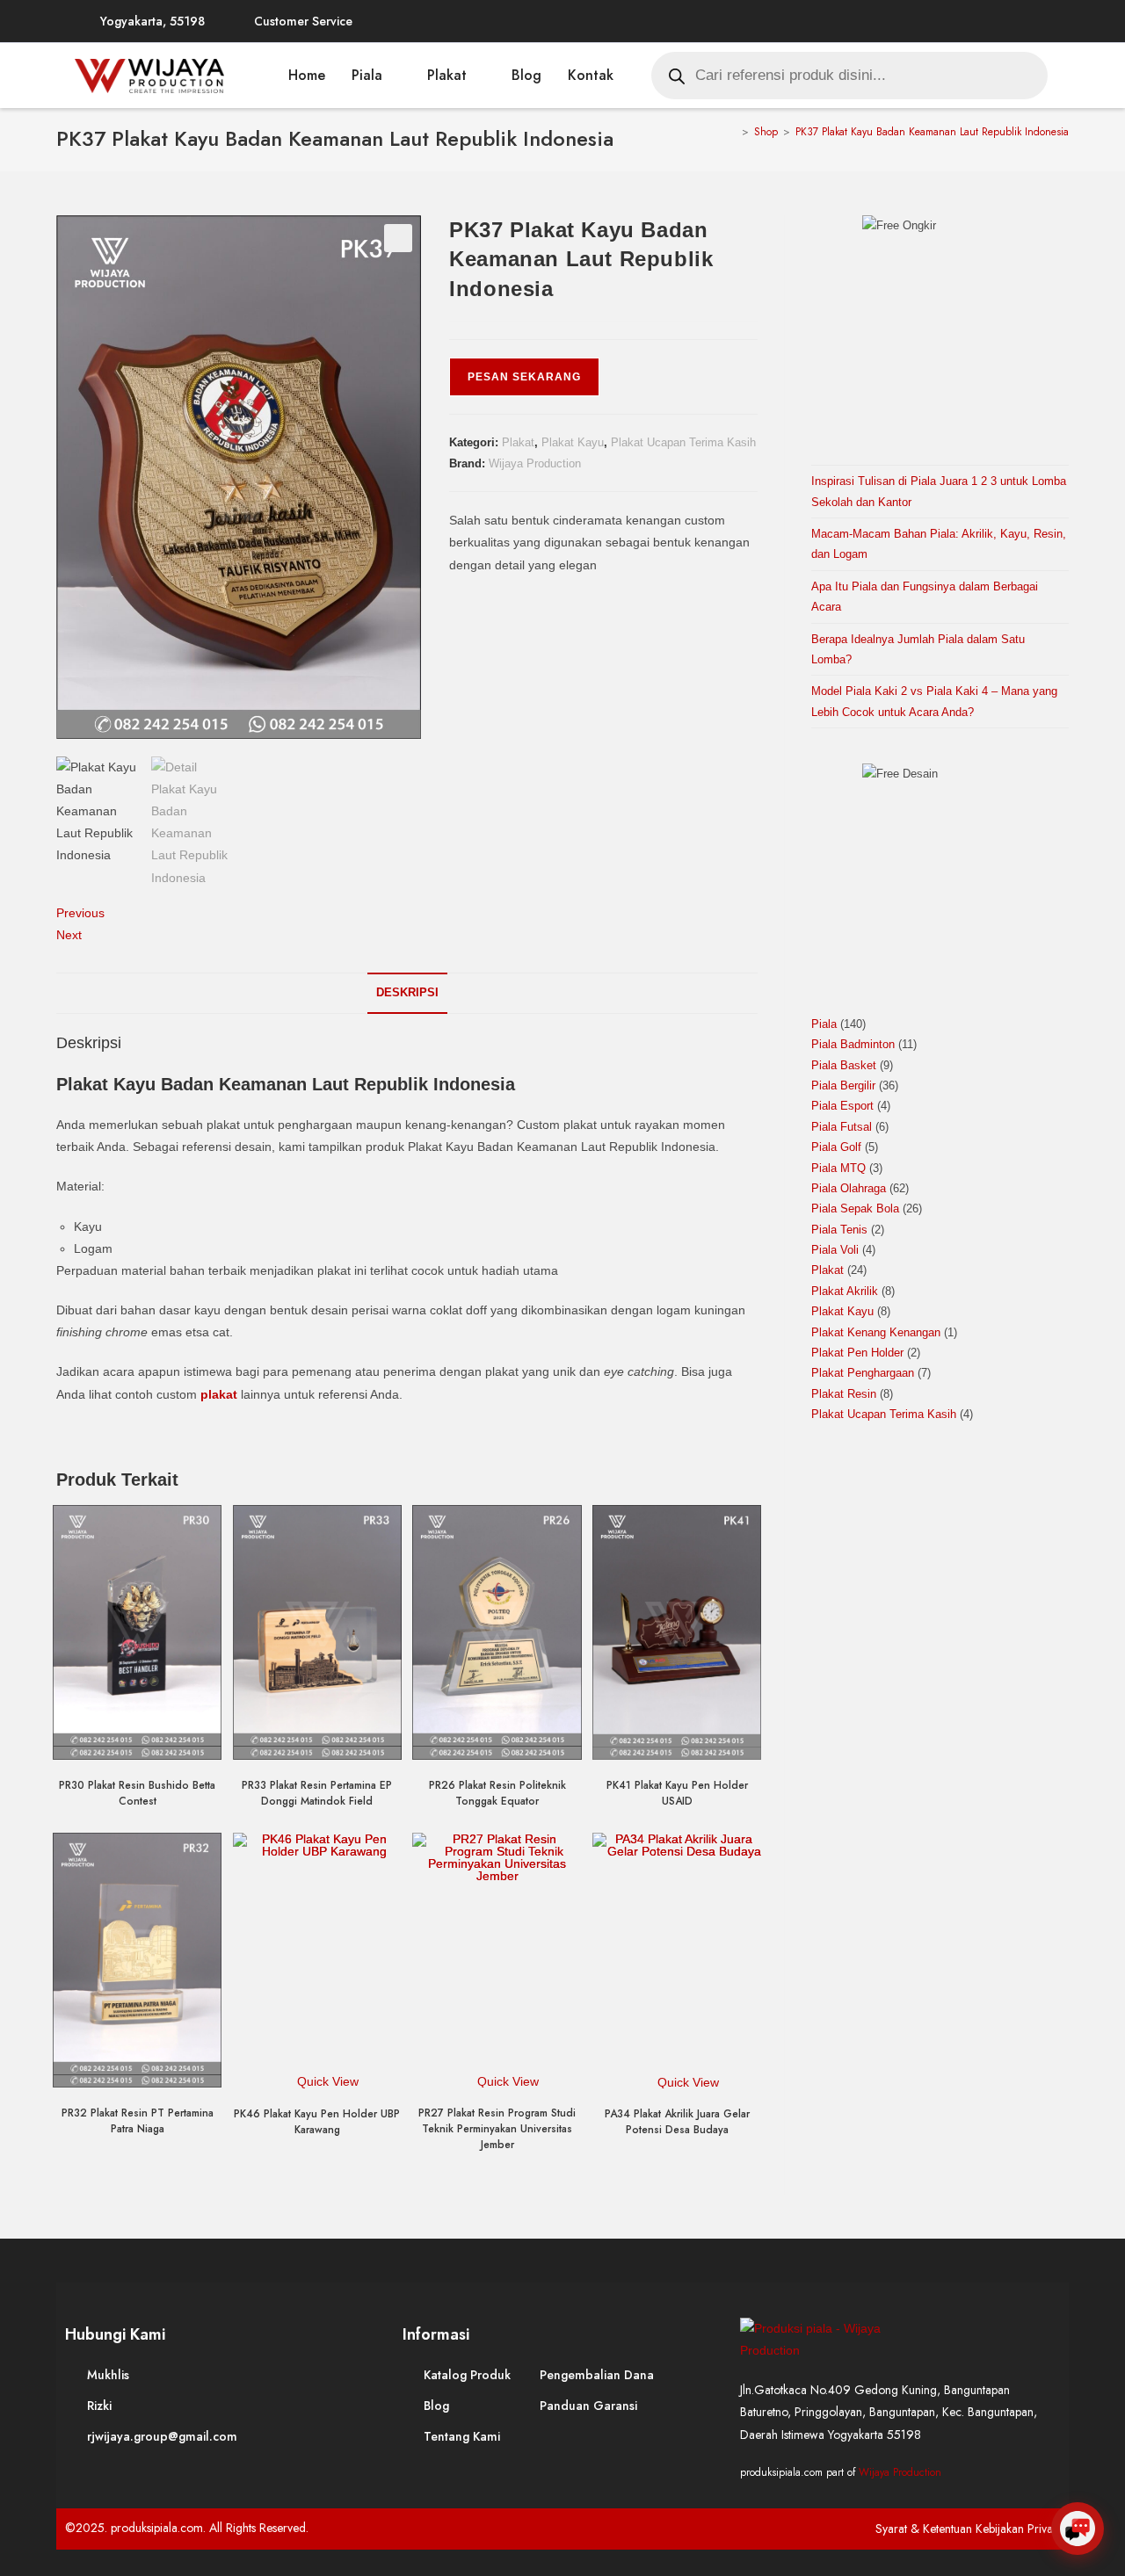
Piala (367, 75)
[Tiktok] (1032, 21)
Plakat (447, 75)
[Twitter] (891, 21)
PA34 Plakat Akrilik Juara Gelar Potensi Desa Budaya (677, 2122)
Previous (80, 913)
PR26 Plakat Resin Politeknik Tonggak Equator (497, 1793)
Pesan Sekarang (524, 377)
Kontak (591, 75)
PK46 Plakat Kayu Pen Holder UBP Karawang (317, 2122)
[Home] (733, 132)
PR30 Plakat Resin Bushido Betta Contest (137, 1793)
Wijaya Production (535, 463)
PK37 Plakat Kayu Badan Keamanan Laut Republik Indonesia (932, 132)
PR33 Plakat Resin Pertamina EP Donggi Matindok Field (317, 1793)
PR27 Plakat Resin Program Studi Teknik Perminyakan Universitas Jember (497, 2129)
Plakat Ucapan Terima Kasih (683, 442)
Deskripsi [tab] (407, 993)
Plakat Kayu (573, 442)
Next (69, 935)
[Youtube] (997, 21)
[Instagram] (926, 21)
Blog (526, 75)
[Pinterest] (962, 21)
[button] (398, 238)
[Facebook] (856, 21)
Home (307, 75)
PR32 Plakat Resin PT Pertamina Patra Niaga (138, 2121)
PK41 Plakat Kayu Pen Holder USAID (677, 1793)
